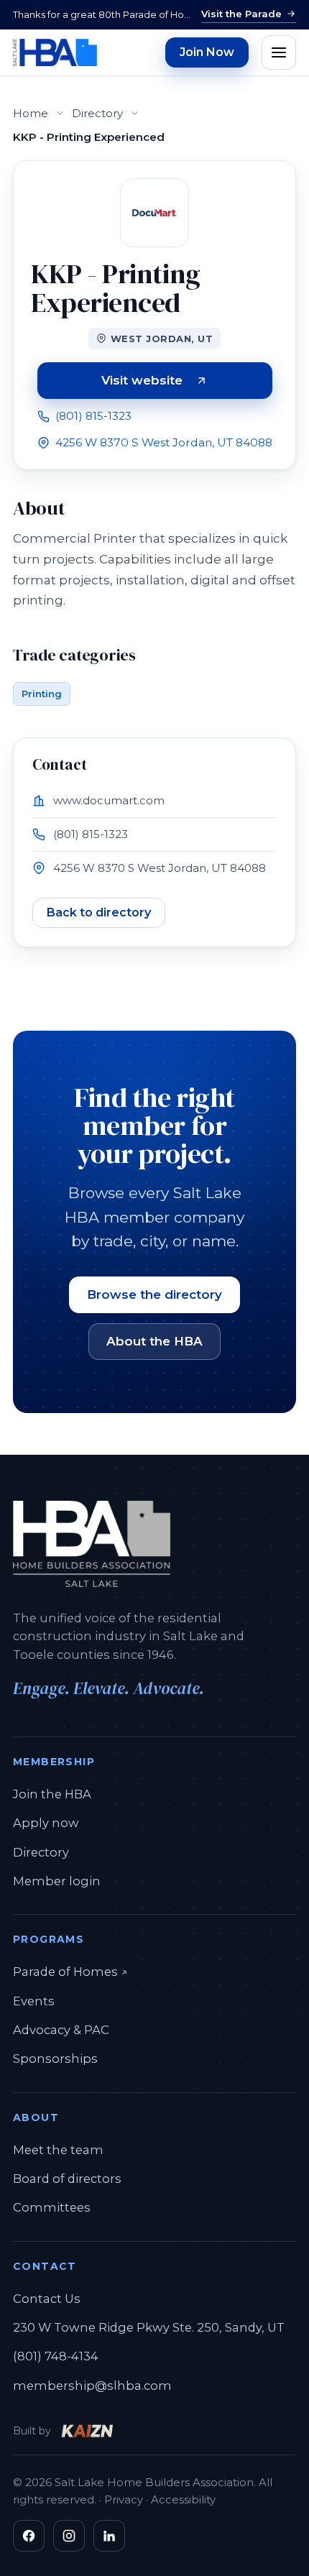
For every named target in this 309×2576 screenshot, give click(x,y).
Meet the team (58, 2150)
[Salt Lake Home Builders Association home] (55, 52)
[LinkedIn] (109, 2536)
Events (34, 2001)
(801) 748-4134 (56, 2356)
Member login (57, 1881)
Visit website (187, 383)
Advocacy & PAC (61, 2030)
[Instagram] (69, 2536)
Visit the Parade (241, 14)
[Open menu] (279, 52)
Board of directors (67, 2179)
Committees (52, 2207)
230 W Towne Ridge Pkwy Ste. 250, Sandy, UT (149, 2327)
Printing (42, 694)
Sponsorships (55, 2058)
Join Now (207, 52)
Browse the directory (154, 1294)
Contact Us (47, 2299)
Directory (97, 113)
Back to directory (99, 912)
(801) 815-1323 (93, 416)
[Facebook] (29, 2536)
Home (31, 113)
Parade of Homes (70, 1971)
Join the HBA (52, 1794)
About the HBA (154, 1341)
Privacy (124, 2499)
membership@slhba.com (92, 2386)
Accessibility (183, 2499)
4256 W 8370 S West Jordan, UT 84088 (164, 442)
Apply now (46, 1823)
